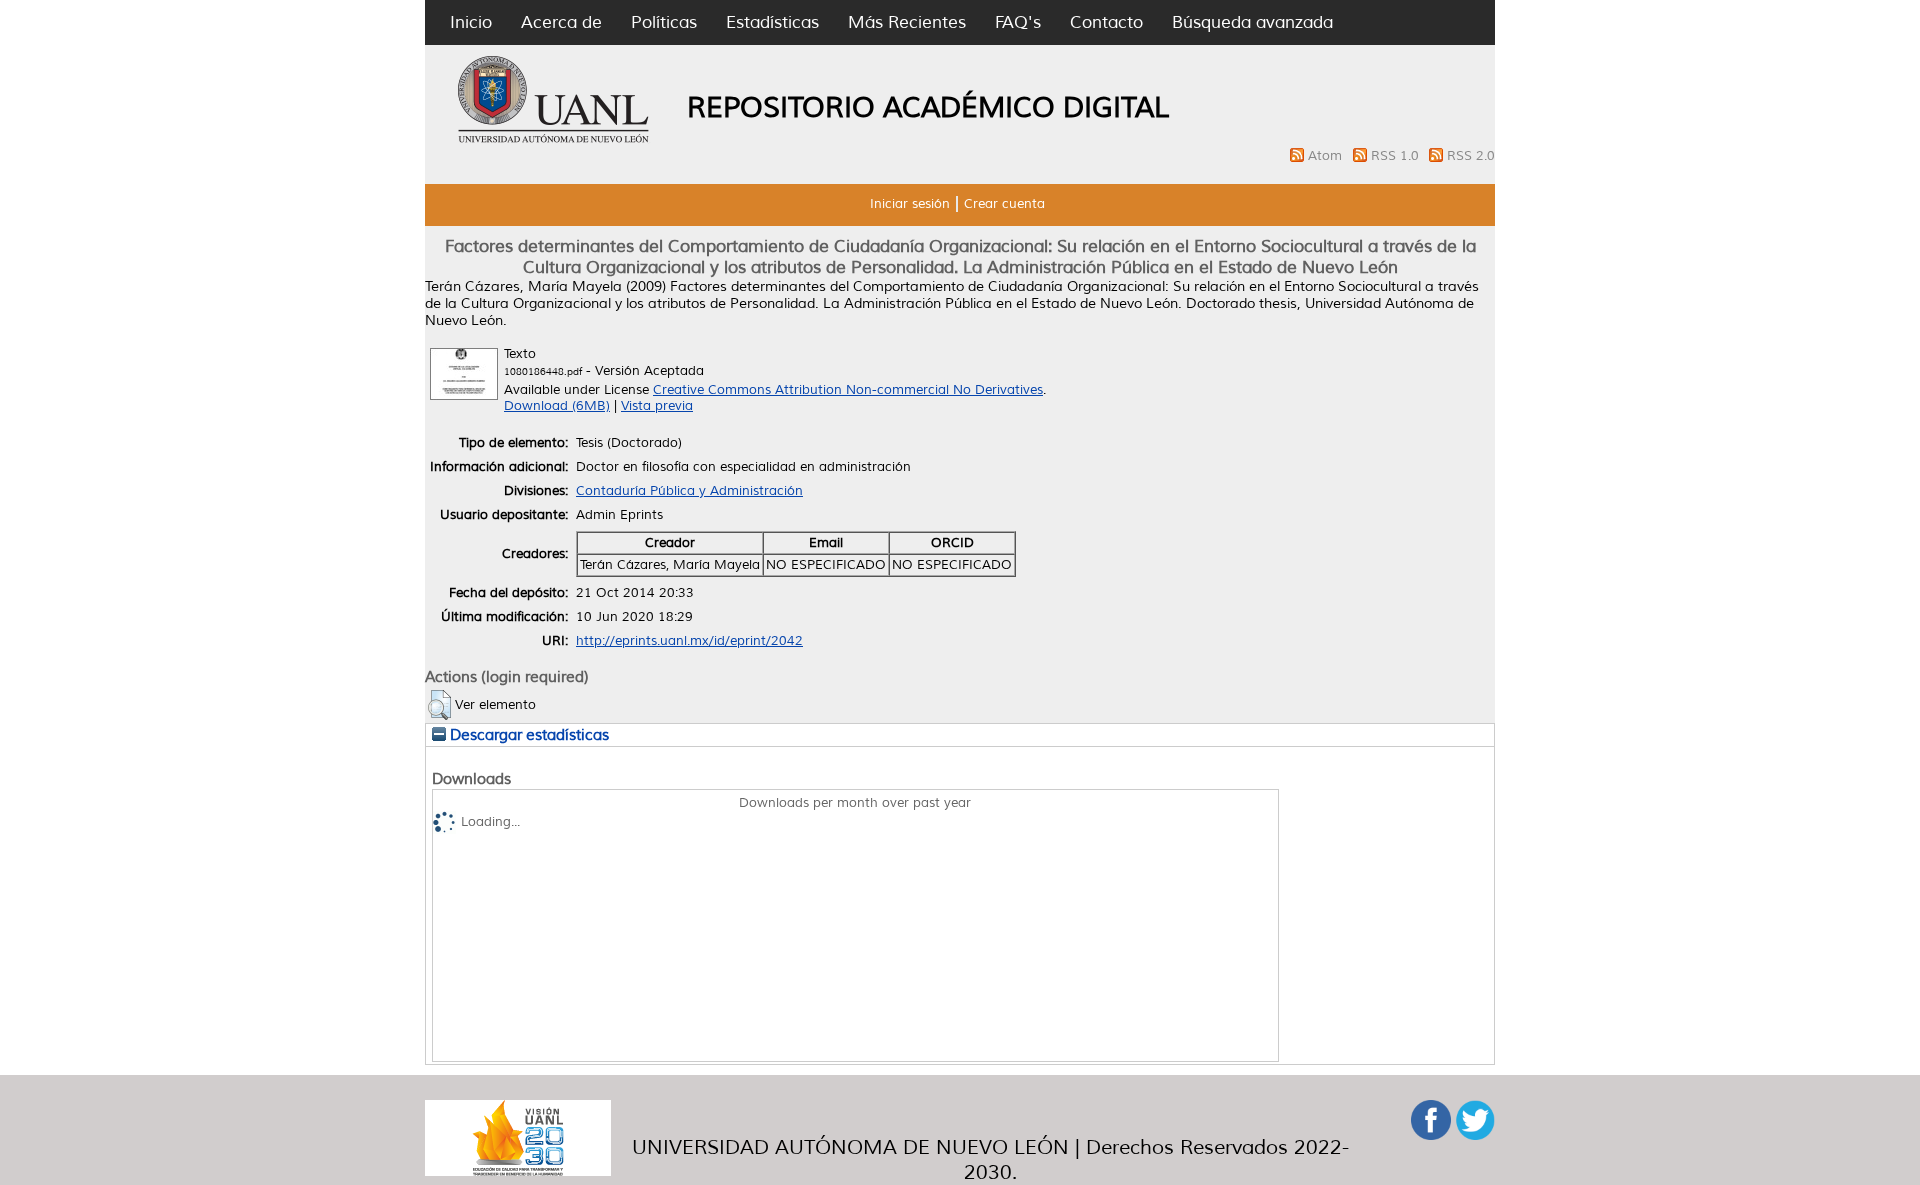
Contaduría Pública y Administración (689, 491)
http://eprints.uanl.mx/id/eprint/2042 (689, 641)
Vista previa (657, 406)
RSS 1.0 (1397, 156)
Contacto (1106, 22)
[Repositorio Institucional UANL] (554, 140)
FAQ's (1018, 22)
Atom (1327, 156)
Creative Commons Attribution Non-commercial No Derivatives (848, 390)
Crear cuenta (1004, 204)
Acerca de (561, 22)
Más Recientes (907, 22)
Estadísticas (772, 22)
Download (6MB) (557, 406)
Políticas (664, 22)
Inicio (471, 22)
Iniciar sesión (910, 204)
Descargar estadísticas (527, 735)
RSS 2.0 (1471, 156)
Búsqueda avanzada (1252, 22)
